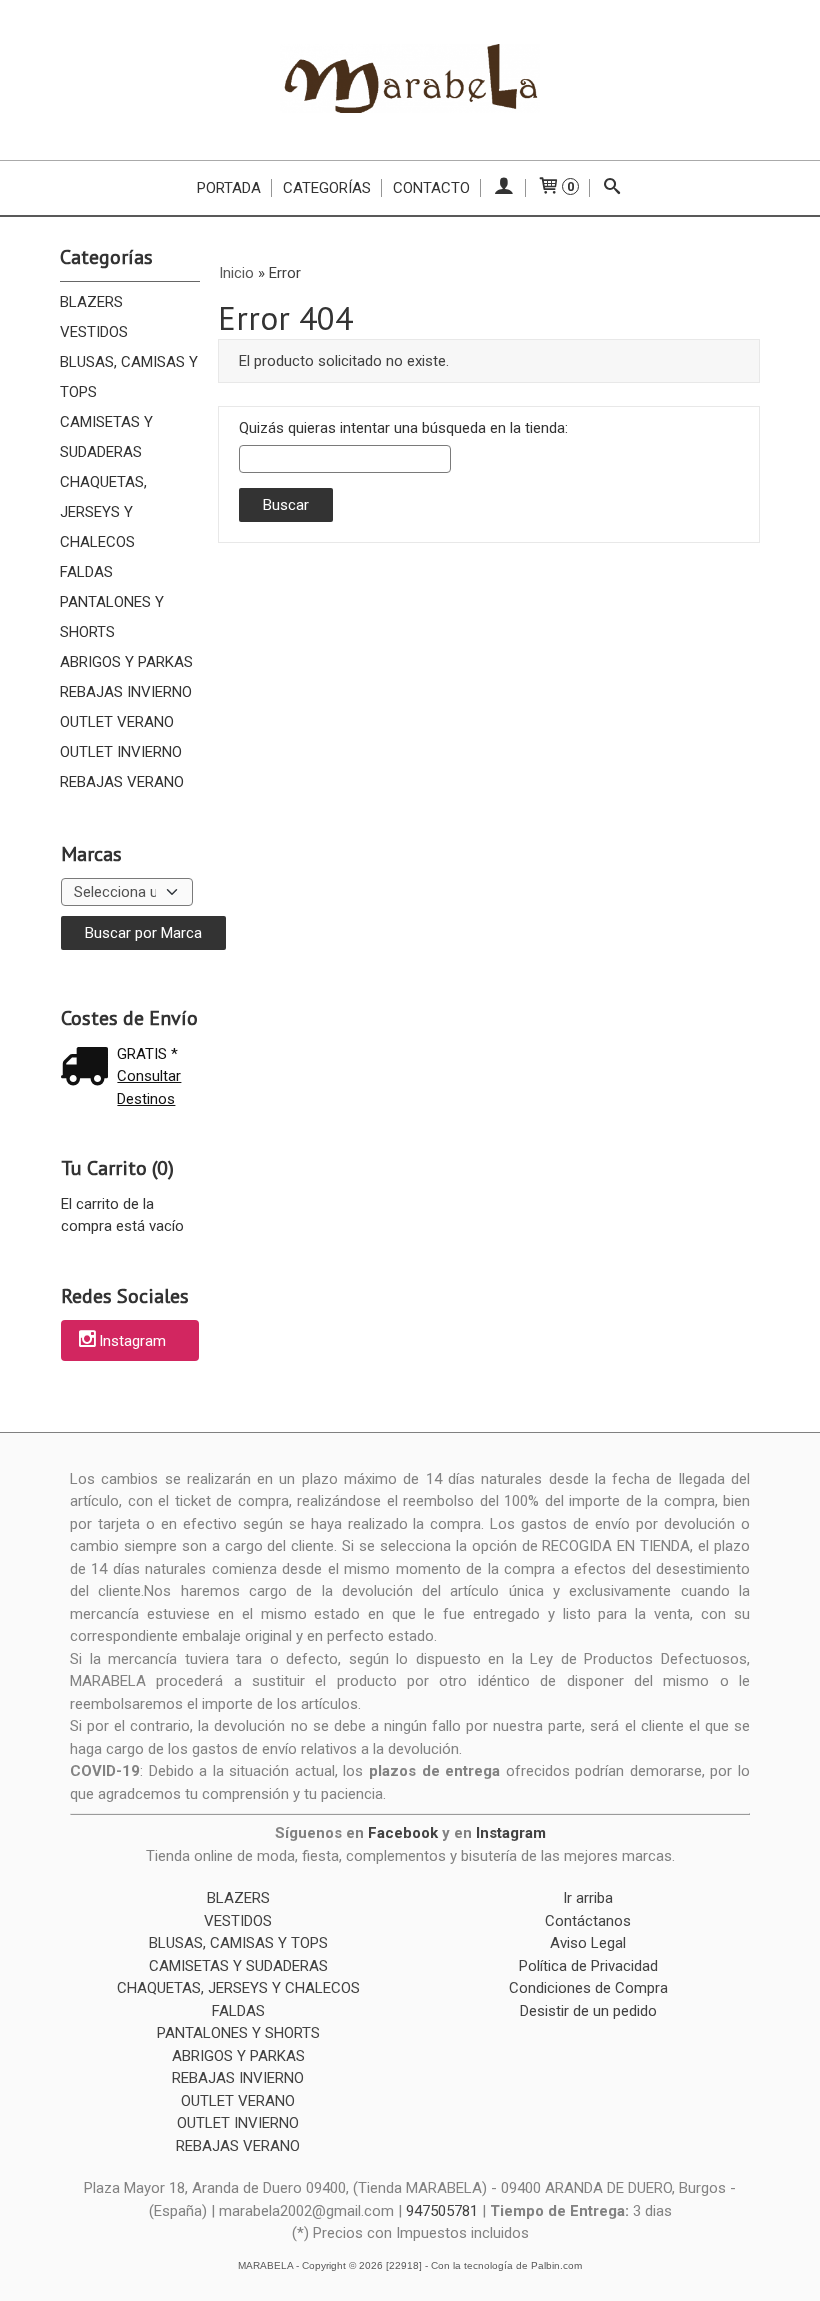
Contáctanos (588, 1921)
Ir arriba (588, 1898)
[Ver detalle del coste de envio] (89, 1068)
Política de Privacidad (588, 1966)
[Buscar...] (612, 188)
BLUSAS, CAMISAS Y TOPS (129, 377)
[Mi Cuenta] (503, 188)
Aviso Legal (588, 1943)
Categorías (327, 188)
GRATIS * (147, 1054)
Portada (229, 188)
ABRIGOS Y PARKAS (126, 662)
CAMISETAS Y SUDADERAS (106, 437)
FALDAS (86, 572)
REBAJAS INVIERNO (126, 692)
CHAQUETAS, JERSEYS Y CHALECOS (103, 512)
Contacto (431, 188)
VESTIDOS (94, 332)
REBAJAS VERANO (122, 782)
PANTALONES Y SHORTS (112, 617)
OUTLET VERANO (117, 722)
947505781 (442, 2211)
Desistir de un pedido (588, 2011)
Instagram (132, 1342)
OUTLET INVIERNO (121, 752)
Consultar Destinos (149, 1087)
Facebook (403, 1833)
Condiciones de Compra (588, 1988)
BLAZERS (91, 302)
